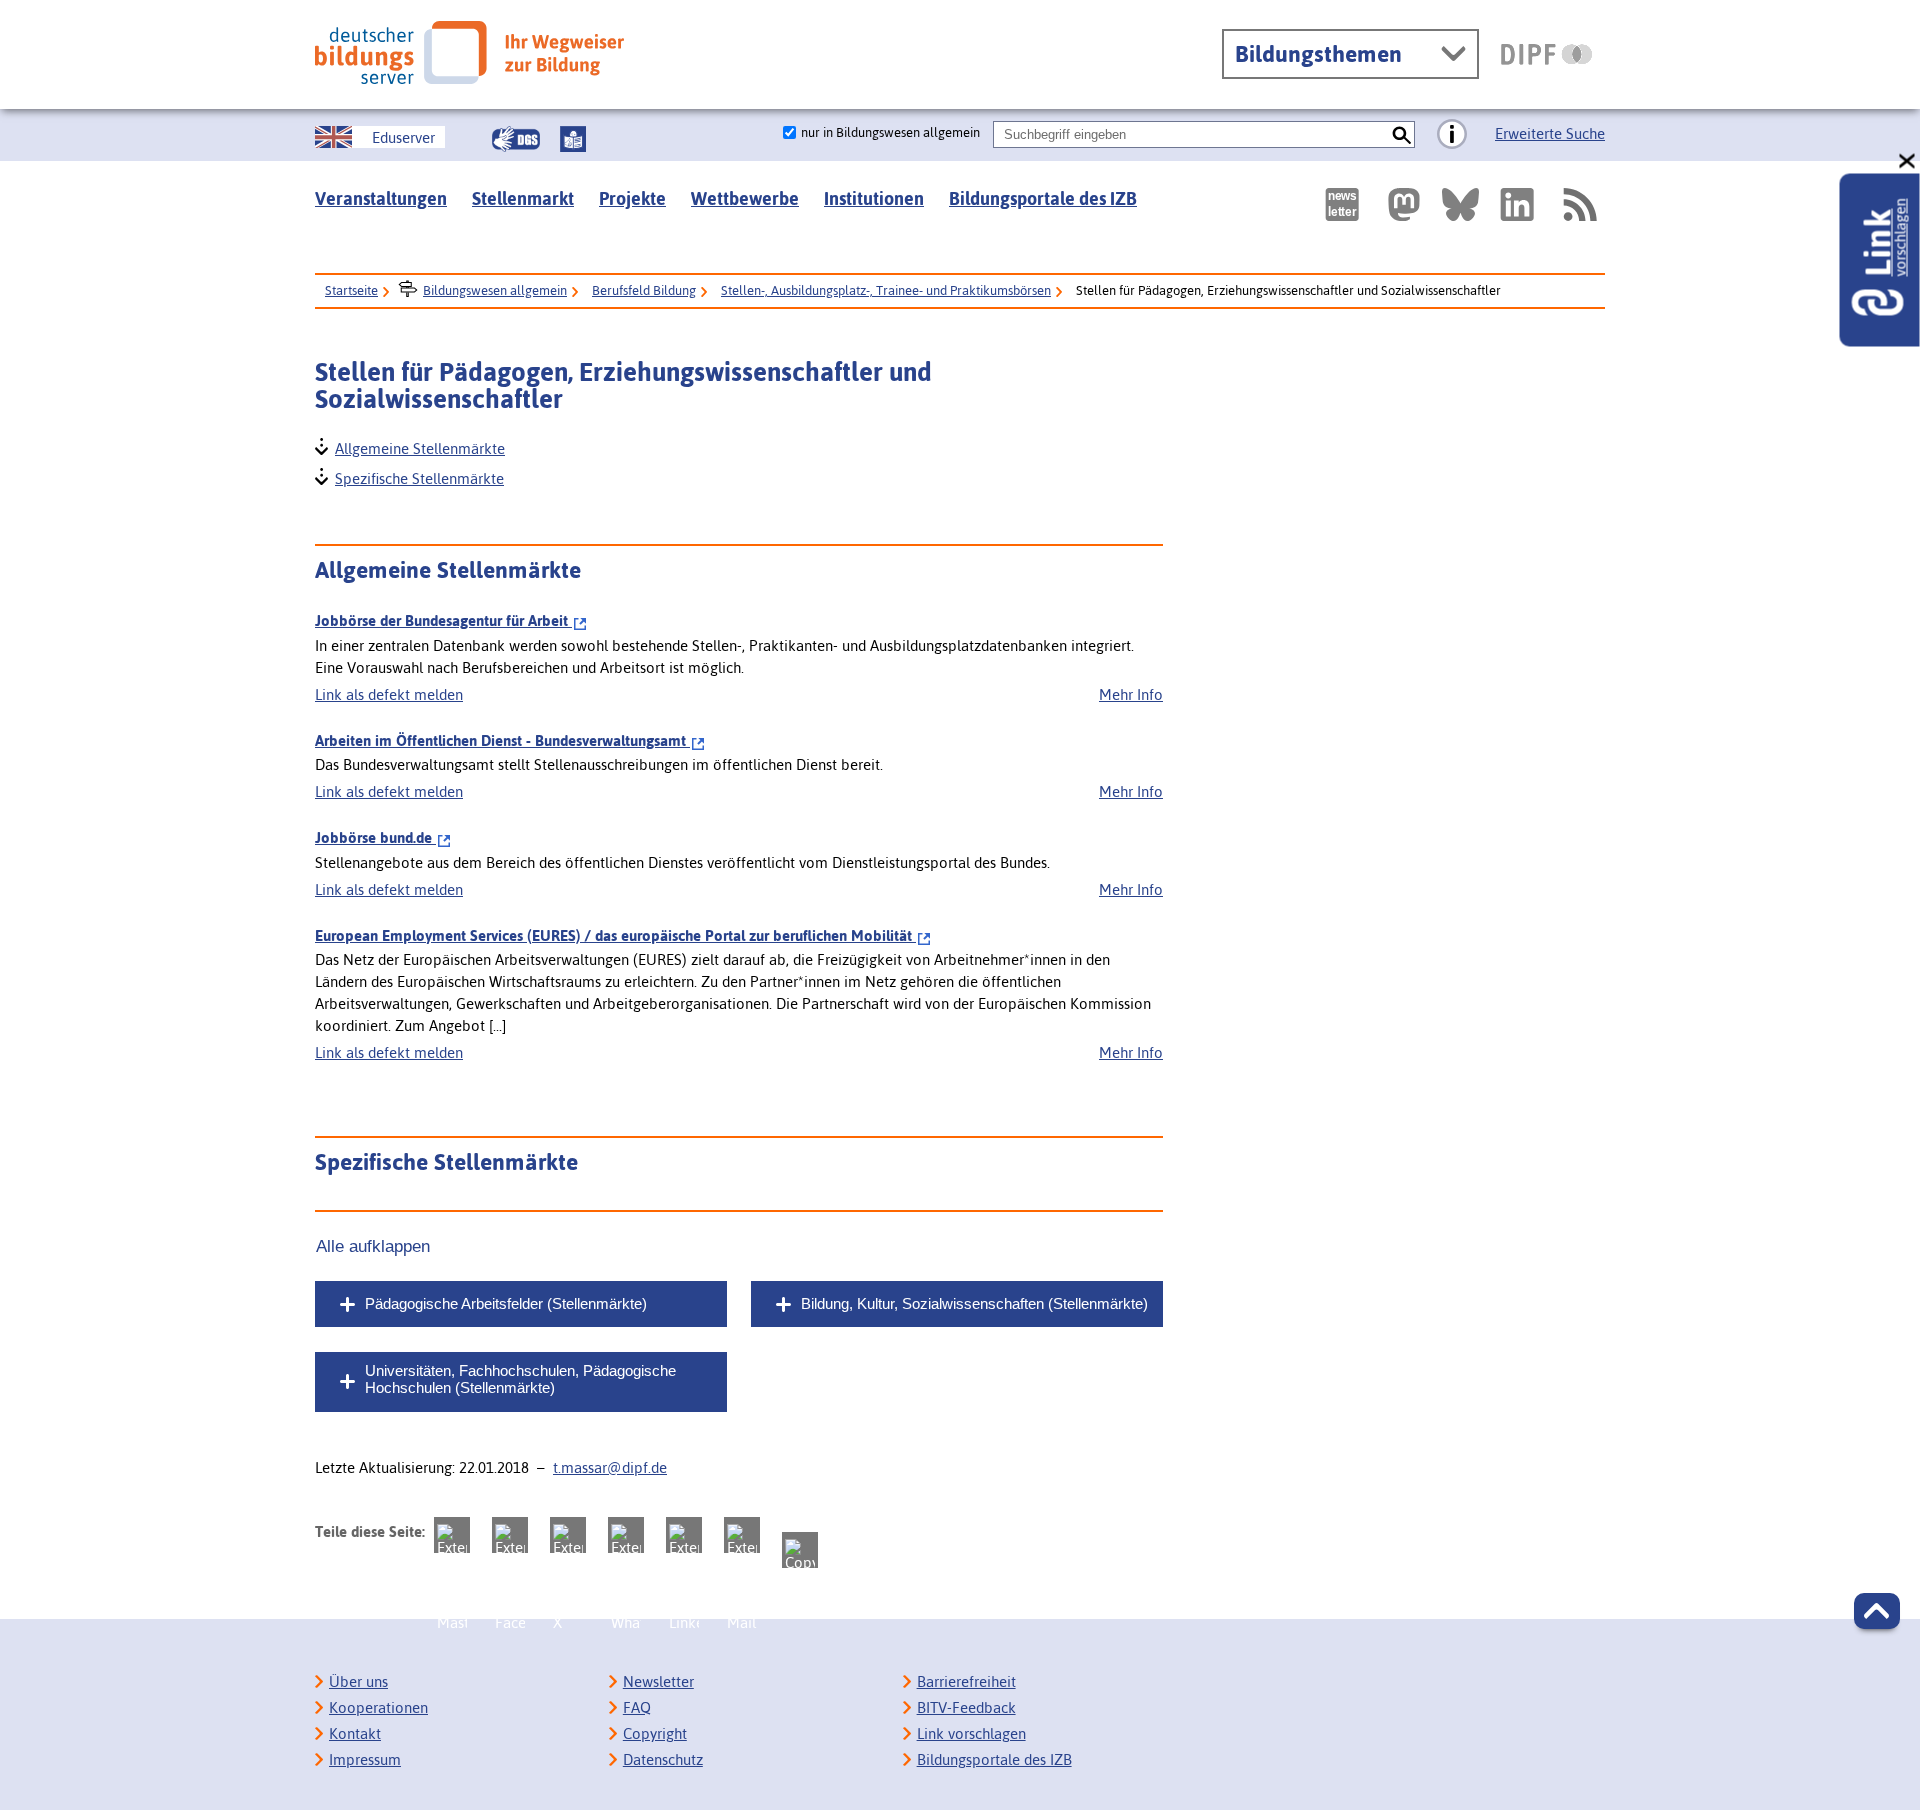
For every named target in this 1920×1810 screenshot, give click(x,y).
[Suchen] (1401, 134)
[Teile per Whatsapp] (626, 1535)
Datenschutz (663, 1759)
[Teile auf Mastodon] (452, 1535)
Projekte (632, 198)
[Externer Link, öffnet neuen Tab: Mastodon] (1404, 204)
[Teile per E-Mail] (742, 1535)
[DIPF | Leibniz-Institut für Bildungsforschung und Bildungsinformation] (1546, 54)
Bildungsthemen (1318, 54)
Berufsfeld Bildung (644, 290)
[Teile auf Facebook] (510, 1535)
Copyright (655, 1733)
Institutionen (874, 198)
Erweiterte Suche (1550, 133)
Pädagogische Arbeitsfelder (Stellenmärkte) (506, 1303)
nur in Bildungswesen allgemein (890, 132)
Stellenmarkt (523, 198)
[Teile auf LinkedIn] (684, 1535)
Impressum (365, 1759)
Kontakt (355, 1733)
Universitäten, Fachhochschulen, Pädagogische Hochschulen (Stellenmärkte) (520, 1379)
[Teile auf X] (568, 1535)
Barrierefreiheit (966, 1681)
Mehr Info (1131, 694)
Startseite (351, 290)
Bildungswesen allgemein (495, 290)
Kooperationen (378, 1707)
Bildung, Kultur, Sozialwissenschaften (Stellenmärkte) (974, 1303)
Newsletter (658, 1681)
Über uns (358, 1681)
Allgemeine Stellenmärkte (419, 446)
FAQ (637, 1707)
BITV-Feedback (966, 1707)
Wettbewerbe (745, 198)
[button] (1877, 1611)
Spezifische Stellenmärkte (418, 476)
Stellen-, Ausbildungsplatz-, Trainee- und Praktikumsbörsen (886, 290)
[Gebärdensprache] (516, 139)
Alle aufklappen (373, 1246)
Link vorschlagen (971, 1733)
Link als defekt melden (389, 694)
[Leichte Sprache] (573, 139)
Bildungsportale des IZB (1043, 198)
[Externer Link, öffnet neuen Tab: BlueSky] (1460, 204)
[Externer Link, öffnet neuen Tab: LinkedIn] (1517, 204)
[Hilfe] (1452, 135)
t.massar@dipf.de (610, 1467)
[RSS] (1579, 204)
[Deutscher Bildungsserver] (469, 52)
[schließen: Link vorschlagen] (1908, 161)
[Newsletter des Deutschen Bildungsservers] (1342, 204)
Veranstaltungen (381, 198)
